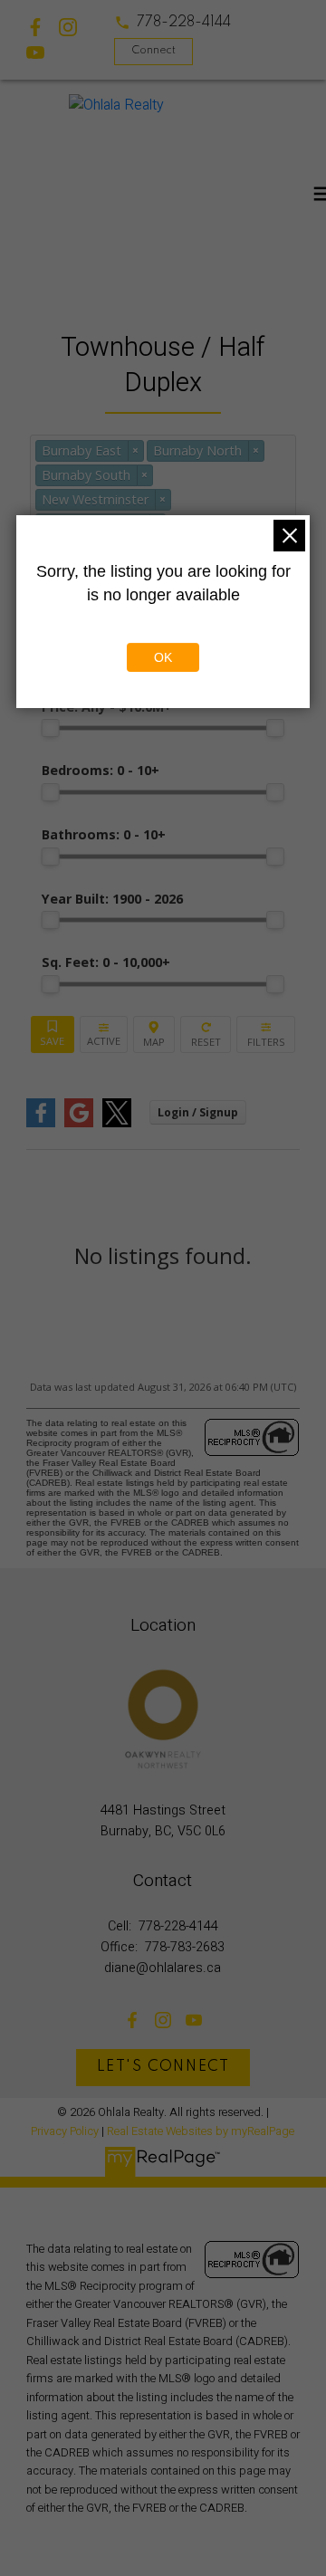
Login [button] (198, 1112)
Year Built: (112, 899)
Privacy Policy (65, 2131)
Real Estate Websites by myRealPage (201, 2131)
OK (163, 657)
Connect (153, 51)
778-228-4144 (184, 23)
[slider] (51, 728)
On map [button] (154, 1034)
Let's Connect (163, 2067)
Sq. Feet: (106, 962)
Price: (107, 707)
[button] (173, 23)
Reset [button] (206, 1034)
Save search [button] (53, 1034)
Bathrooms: (104, 834)
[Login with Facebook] (41, 1123)
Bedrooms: (101, 770)
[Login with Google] (79, 1123)
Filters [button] (266, 1034)
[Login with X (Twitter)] (117, 1123)
